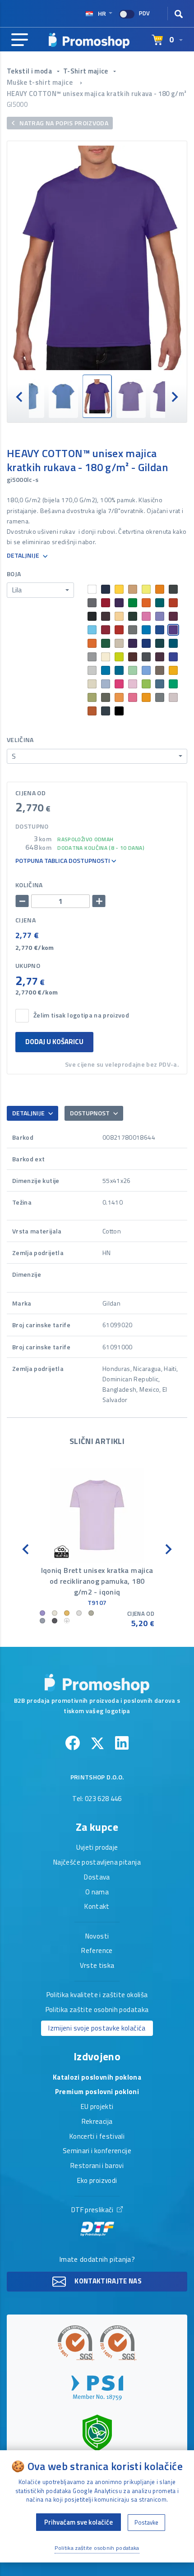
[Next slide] (174, 396)
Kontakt (97, 1907)
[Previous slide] (20, 396)
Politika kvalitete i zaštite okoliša (97, 1995)
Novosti (97, 1937)
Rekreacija (97, 2122)
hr (102, 13)
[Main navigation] (20, 40)
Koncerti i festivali (97, 2137)
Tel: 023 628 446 (97, 1799)
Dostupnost (90, 1113)
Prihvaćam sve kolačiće (79, 2522)
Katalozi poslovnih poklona (97, 2078)
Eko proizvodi (97, 2181)
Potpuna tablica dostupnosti (63, 861)
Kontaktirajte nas (107, 2280)
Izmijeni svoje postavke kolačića (97, 2028)
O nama (97, 1893)
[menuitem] (30, 396)
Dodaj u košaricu (54, 1042)
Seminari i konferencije (97, 2151)
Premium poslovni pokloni (97, 2092)
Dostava (97, 1878)
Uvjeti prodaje (97, 1848)
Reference (97, 1951)
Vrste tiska (97, 1966)
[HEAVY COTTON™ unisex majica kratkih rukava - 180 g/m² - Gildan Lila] (97, 258)
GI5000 (17, 104)
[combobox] (40, 590)
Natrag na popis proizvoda (63, 123)
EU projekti (97, 2107)
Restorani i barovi (97, 2166)
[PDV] (127, 14)
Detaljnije (24, 556)
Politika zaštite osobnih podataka (97, 2010)
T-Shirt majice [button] (86, 71)
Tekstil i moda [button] (30, 71)
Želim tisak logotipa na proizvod (81, 1015)
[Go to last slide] (26, 1548)
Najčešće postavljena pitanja (97, 1863)
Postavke (146, 2522)
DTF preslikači (93, 2210)
